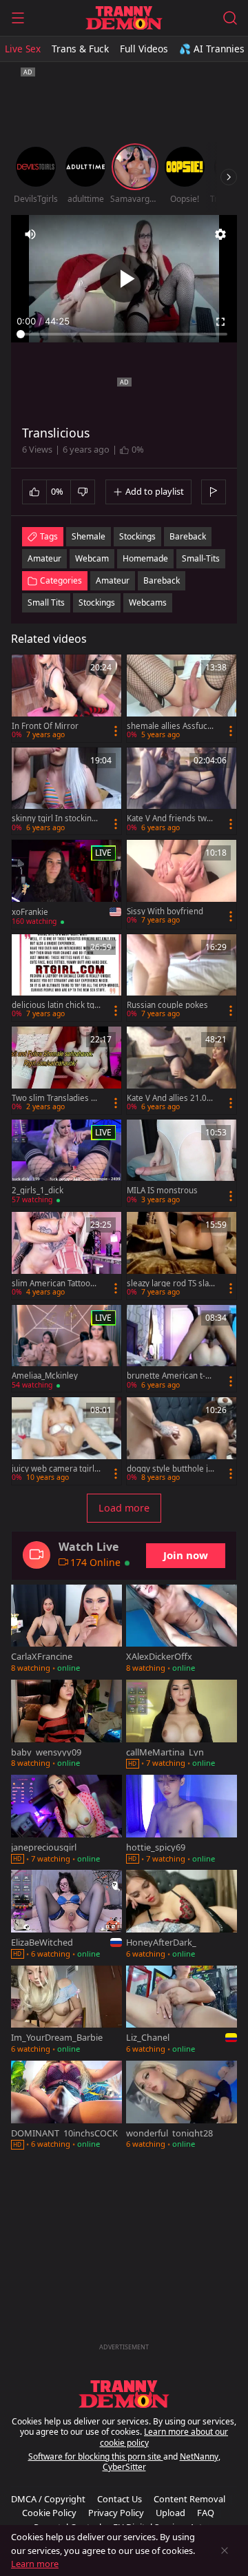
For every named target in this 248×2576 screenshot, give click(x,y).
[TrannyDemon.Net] (124, 18)
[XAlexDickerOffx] (182, 1630)
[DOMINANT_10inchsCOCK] (66, 2106)
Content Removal (189, 2499)
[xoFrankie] (66, 884)
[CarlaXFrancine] (66, 1630)
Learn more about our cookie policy (164, 2437)
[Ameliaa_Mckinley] (66, 1349)
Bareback (162, 580)
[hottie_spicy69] (182, 1820)
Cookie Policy (49, 2513)
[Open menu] (18, 18)
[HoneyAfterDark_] (182, 1915)
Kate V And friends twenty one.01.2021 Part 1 (169, 818)
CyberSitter (124, 2467)
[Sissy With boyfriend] (182, 884)
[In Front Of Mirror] (66, 698)
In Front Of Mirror (45, 726)
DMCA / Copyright (48, 2499)
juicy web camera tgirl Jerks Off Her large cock (55, 1469)
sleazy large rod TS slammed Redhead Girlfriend (171, 1284)
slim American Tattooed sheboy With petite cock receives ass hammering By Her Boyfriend (56, 1284)
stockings (137, 536)
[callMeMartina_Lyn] (182, 1725)
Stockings (97, 602)
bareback (188, 536)
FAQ (206, 2513)
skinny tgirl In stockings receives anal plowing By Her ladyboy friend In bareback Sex (56, 818)
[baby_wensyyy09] (66, 1725)
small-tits (201, 558)
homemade (145, 558)
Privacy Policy (116, 2513)
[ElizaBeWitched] (66, 1915)
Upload (170, 2513)
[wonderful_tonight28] (182, 2106)
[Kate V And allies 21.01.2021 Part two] (182, 1070)
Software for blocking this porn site (96, 2456)
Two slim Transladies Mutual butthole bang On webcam (55, 1098)
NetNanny (199, 2456)
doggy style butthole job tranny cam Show (170, 1469)
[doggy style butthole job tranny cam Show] (182, 1441)
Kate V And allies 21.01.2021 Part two (170, 1098)
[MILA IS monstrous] (182, 1163)
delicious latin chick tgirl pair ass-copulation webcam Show (56, 1005)
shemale (89, 536)
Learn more (35, 2564)
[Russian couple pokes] (182, 978)
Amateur (113, 580)
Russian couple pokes (167, 1005)
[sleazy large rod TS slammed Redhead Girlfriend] (182, 1256)
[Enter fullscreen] (220, 322)
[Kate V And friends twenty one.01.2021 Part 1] (182, 791)
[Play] (124, 278)
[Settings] (220, 234)
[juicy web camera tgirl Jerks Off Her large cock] (66, 1441)
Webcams (148, 602)
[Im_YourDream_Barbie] (66, 2011)
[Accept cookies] (225, 2551)
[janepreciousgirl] (66, 1820)
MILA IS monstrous (162, 1191)
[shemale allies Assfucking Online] (182, 698)
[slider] (124, 334)
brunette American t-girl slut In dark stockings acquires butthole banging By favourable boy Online (171, 1376)
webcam (92, 558)
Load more (124, 1508)
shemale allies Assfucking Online (170, 726)
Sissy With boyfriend (165, 911)
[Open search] (230, 18)
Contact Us (120, 2499)
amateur (44, 558)
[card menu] (116, 731)
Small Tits (46, 602)
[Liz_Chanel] (182, 2011)
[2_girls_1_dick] (66, 1163)
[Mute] (30, 234)
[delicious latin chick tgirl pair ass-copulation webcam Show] (66, 978)
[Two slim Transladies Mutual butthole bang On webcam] (66, 1070)
